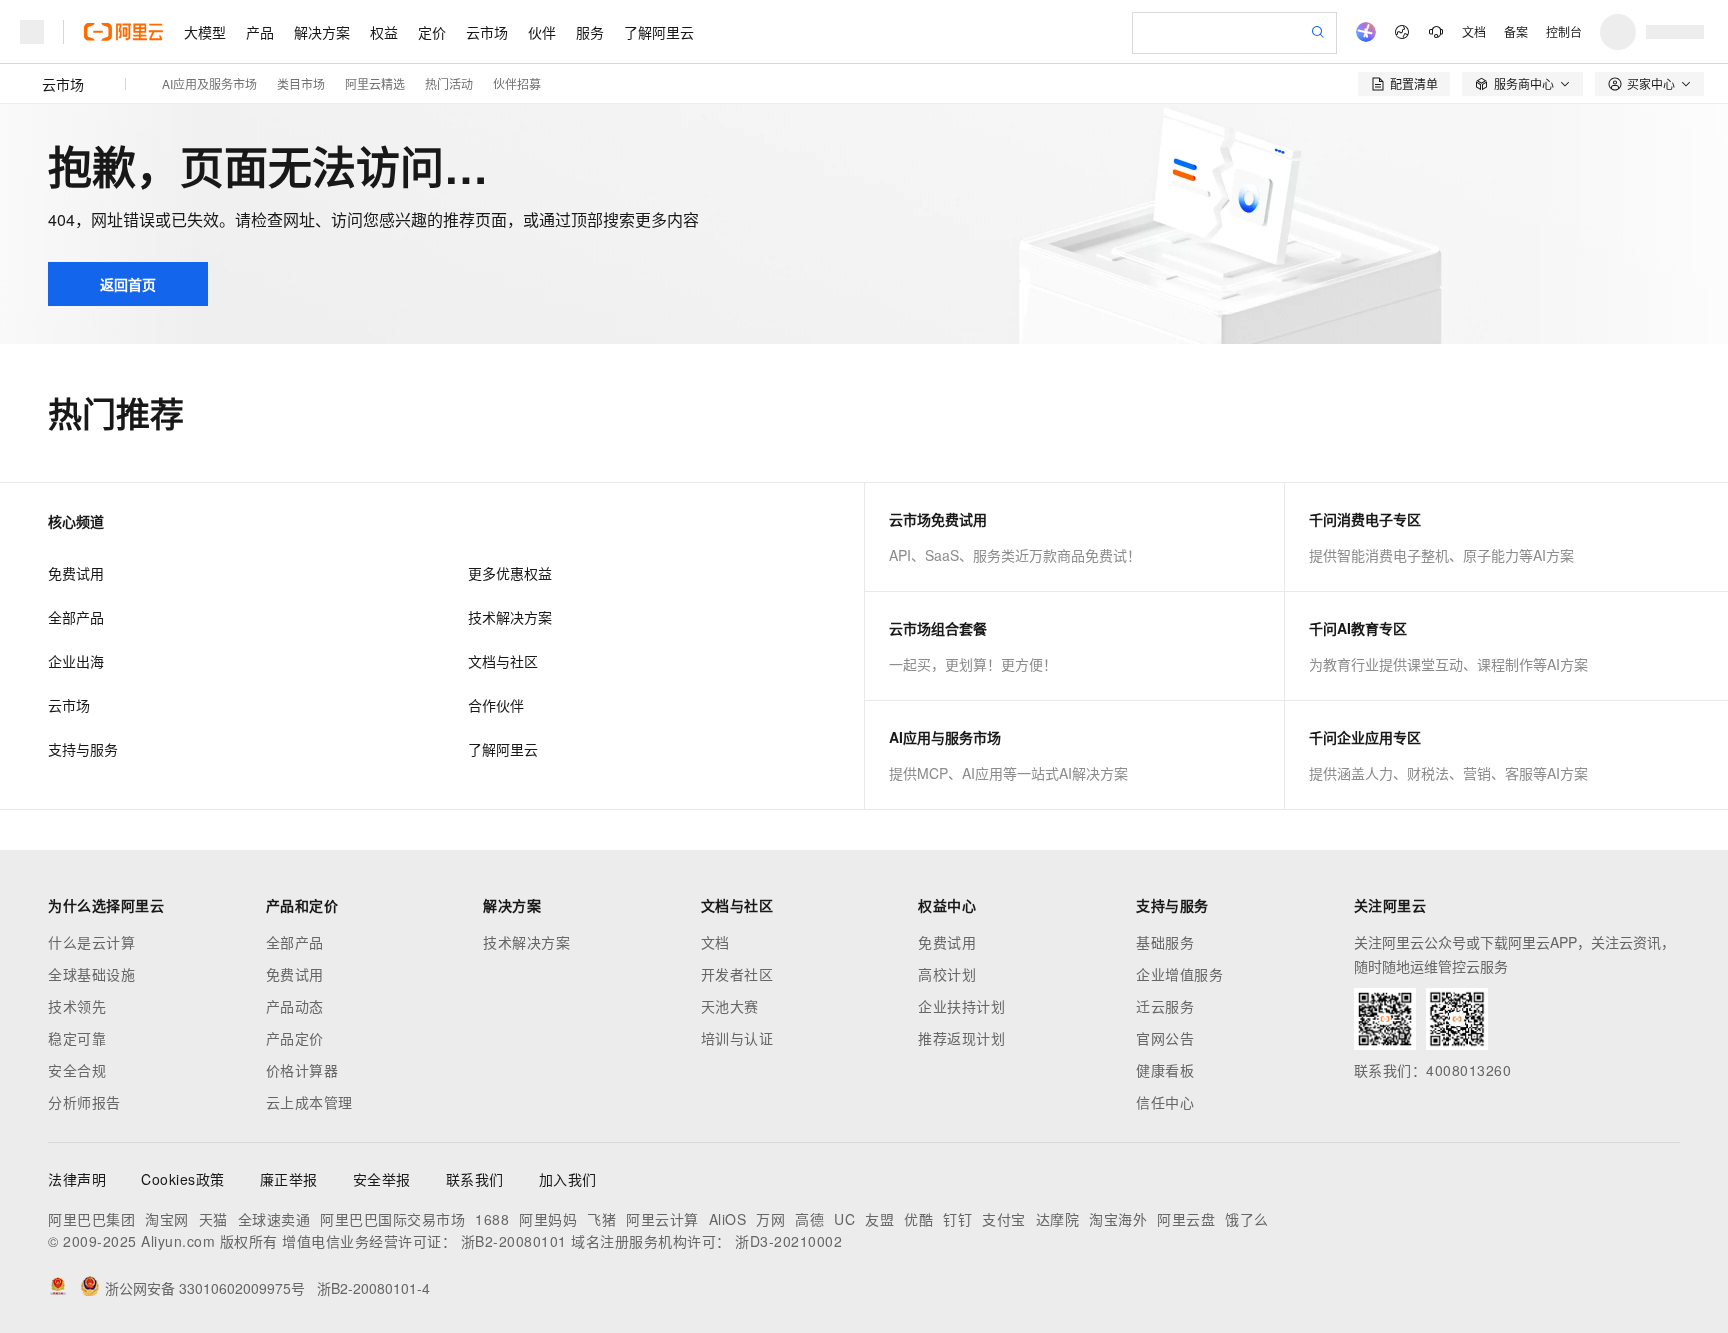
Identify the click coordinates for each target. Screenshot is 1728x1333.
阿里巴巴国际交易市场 (392, 1219)
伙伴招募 (517, 83)
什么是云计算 (91, 942)
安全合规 (77, 1070)
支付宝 (1004, 1219)
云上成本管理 (309, 1102)
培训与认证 (737, 1038)
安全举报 (382, 1179)
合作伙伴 (496, 705)
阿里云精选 (375, 83)
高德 (809, 1219)
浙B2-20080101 (514, 1241)
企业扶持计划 (961, 1006)
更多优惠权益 (510, 573)
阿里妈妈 (548, 1219)
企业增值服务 (1179, 974)
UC (844, 1219)
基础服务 (1165, 942)
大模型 (205, 32)
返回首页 (128, 284)
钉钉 (957, 1219)
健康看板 (1165, 1070)
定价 (432, 32)
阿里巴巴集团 (91, 1219)
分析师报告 (84, 1102)
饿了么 (1247, 1219)
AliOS (728, 1219)
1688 (492, 1219)
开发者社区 (737, 974)
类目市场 (301, 83)
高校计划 (947, 974)
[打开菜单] (32, 32)
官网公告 (1165, 1038)
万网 (770, 1219)
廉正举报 (289, 1179)
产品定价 (295, 1038)
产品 (260, 32)
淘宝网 (167, 1219)
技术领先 (77, 1006)
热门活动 (449, 83)
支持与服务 (83, 749)
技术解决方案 (510, 617)
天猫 (213, 1219)
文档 (1474, 31)
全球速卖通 (274, 1219)
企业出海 (76, 661)
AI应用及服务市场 (209, 83)
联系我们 (475, 1179)
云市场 (487, 32)
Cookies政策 (183, 1179)
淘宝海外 (1118, 1219)
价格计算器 (302, 1070)
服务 (590, 32)
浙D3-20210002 (788, 1241)
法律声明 (77, 1179)
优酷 (918, 1219)
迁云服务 (1165, 1006)
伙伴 (542, 32)
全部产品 (76, 617)
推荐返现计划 (961, 1038)
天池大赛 (730, 1006)
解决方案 (322, 32)
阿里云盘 (1186, 1219)
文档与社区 (503, 661)
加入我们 (568, 1179)
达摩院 (1058, 1219)
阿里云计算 (662, 1219)
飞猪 (601, 1219)
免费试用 (76, 573)
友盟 (879, 1219)
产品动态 (295, 1006)
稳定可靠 (77, 1038)
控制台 (1564, 31)
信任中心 (1165, 1102)
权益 (384, 32)
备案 (1516, 31)
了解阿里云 (659, 32)
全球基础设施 (91, 974)
